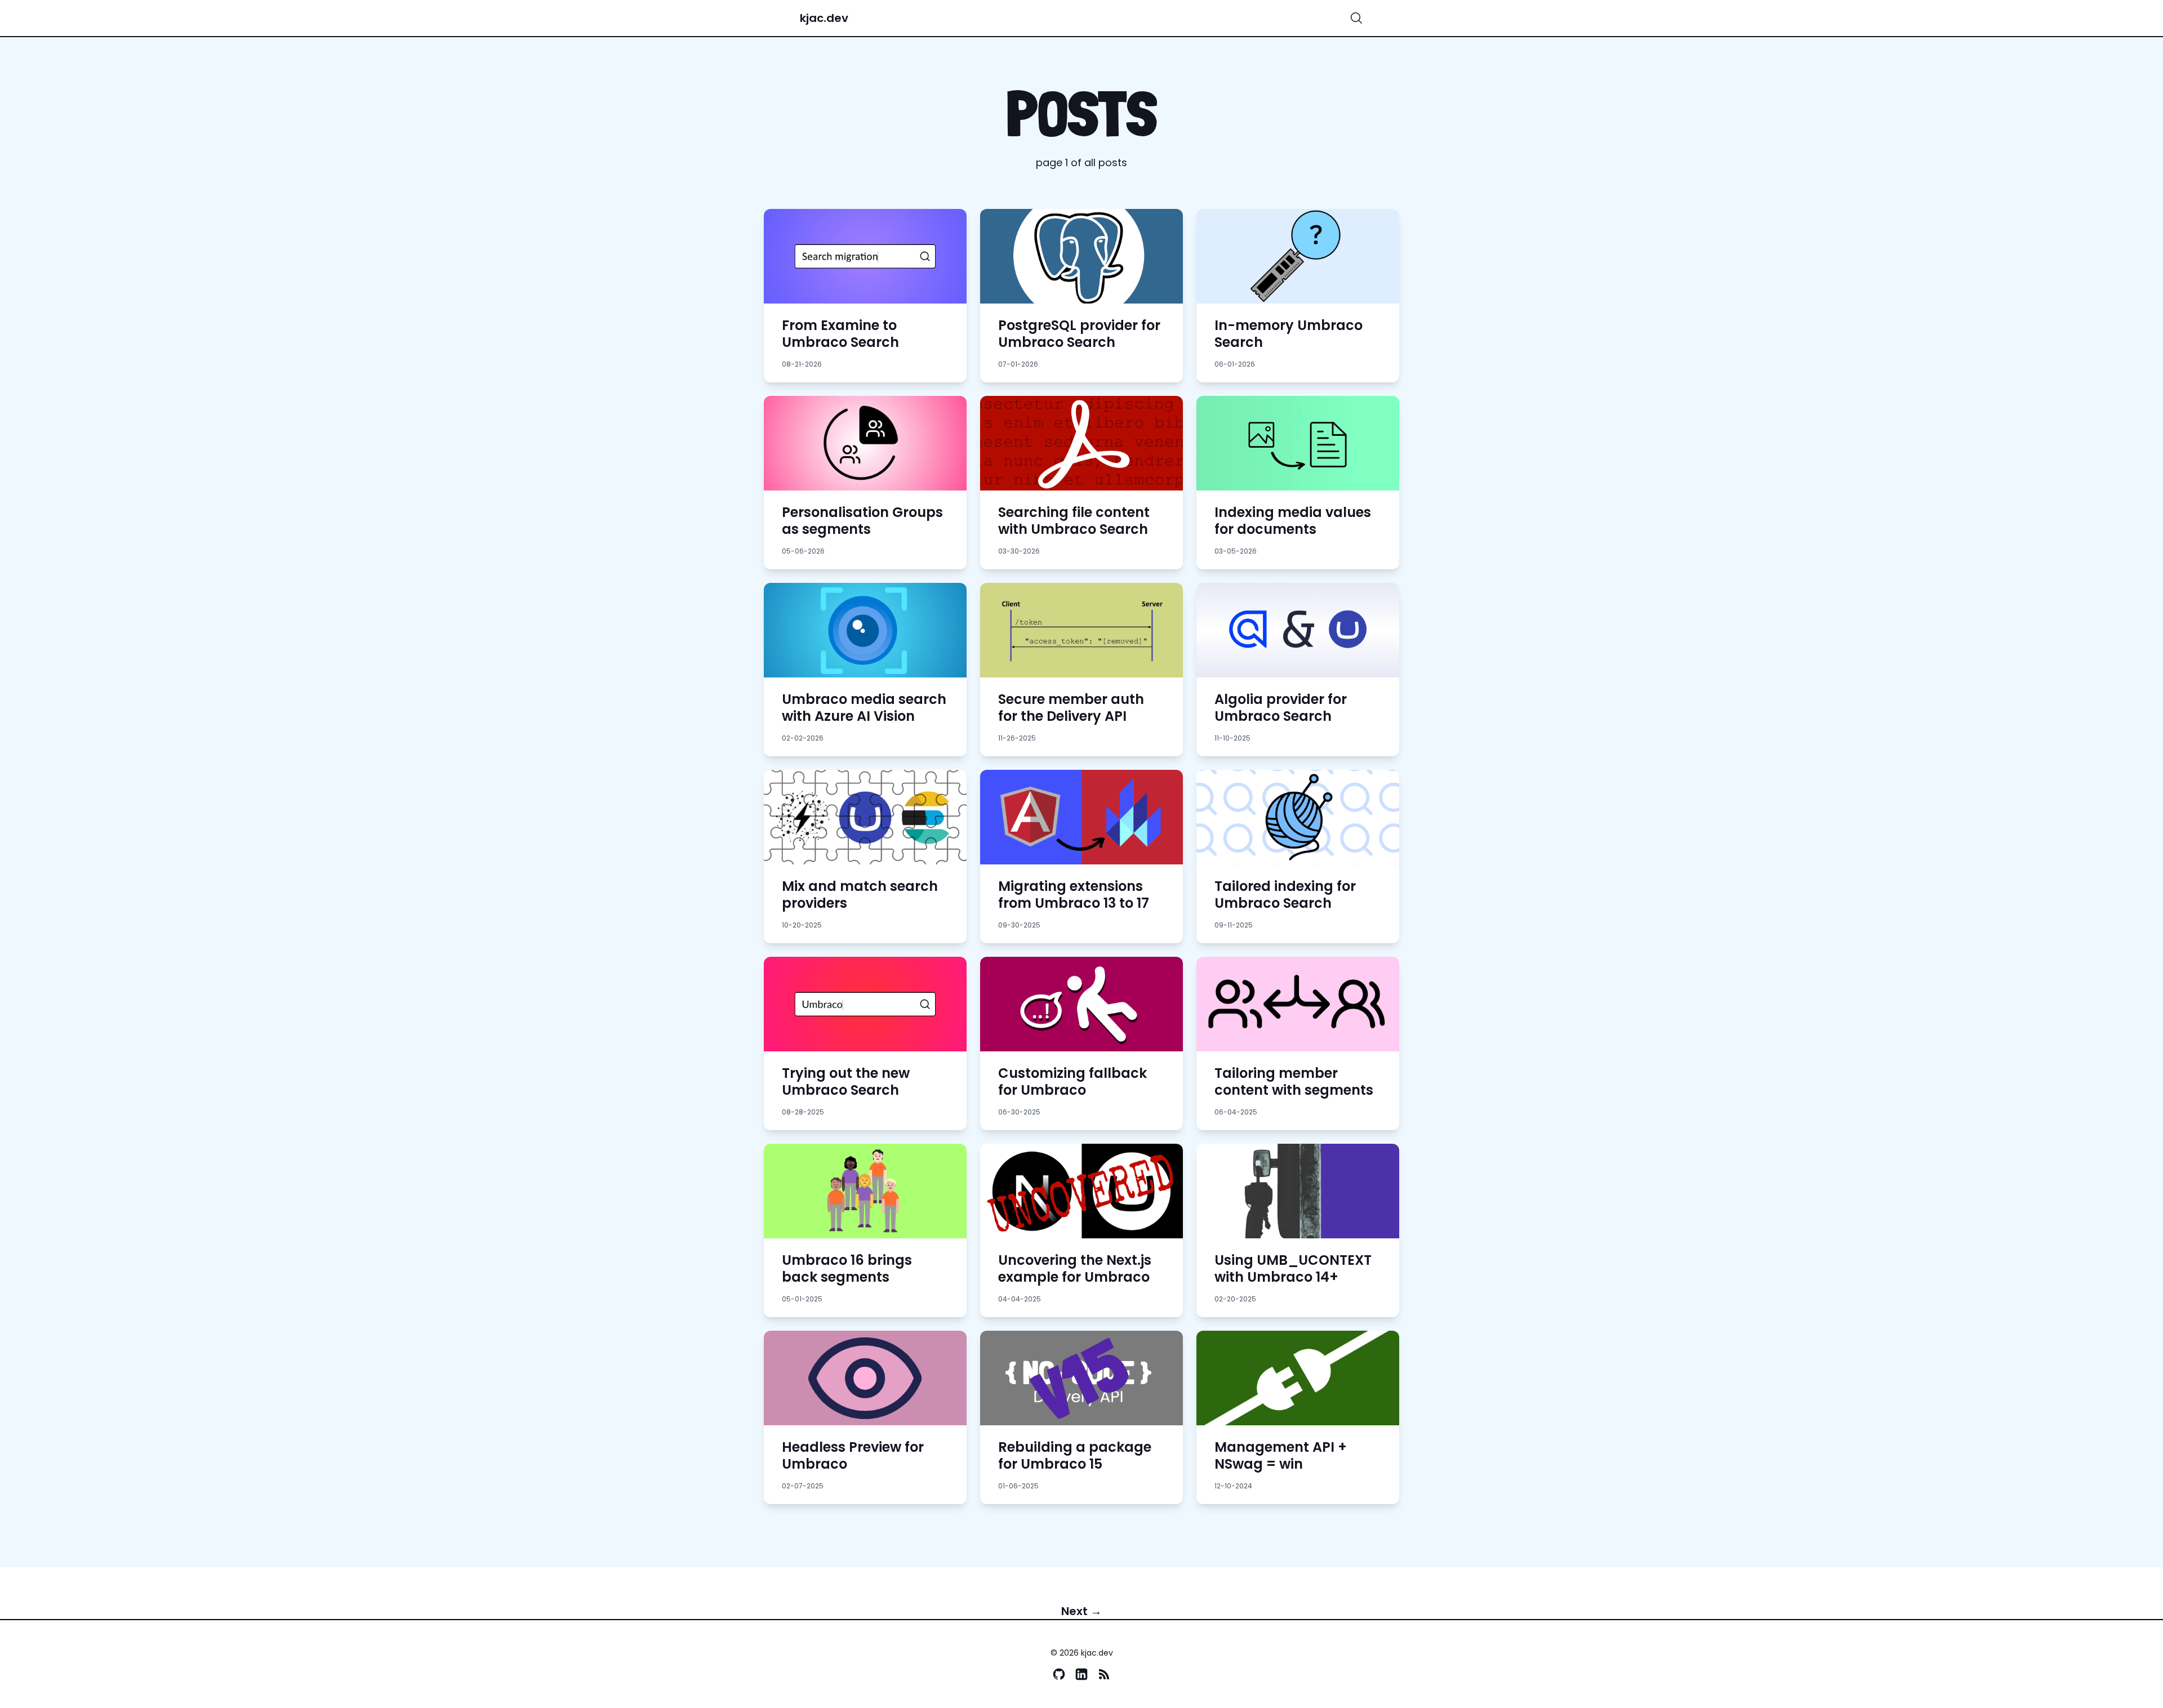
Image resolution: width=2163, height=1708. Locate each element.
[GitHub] (1059, 1674)
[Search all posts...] (1356, 18)
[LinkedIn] (1081, 1674)
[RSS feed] (1104, 1674)
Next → (1081, 1611)
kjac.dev (824, 18)
